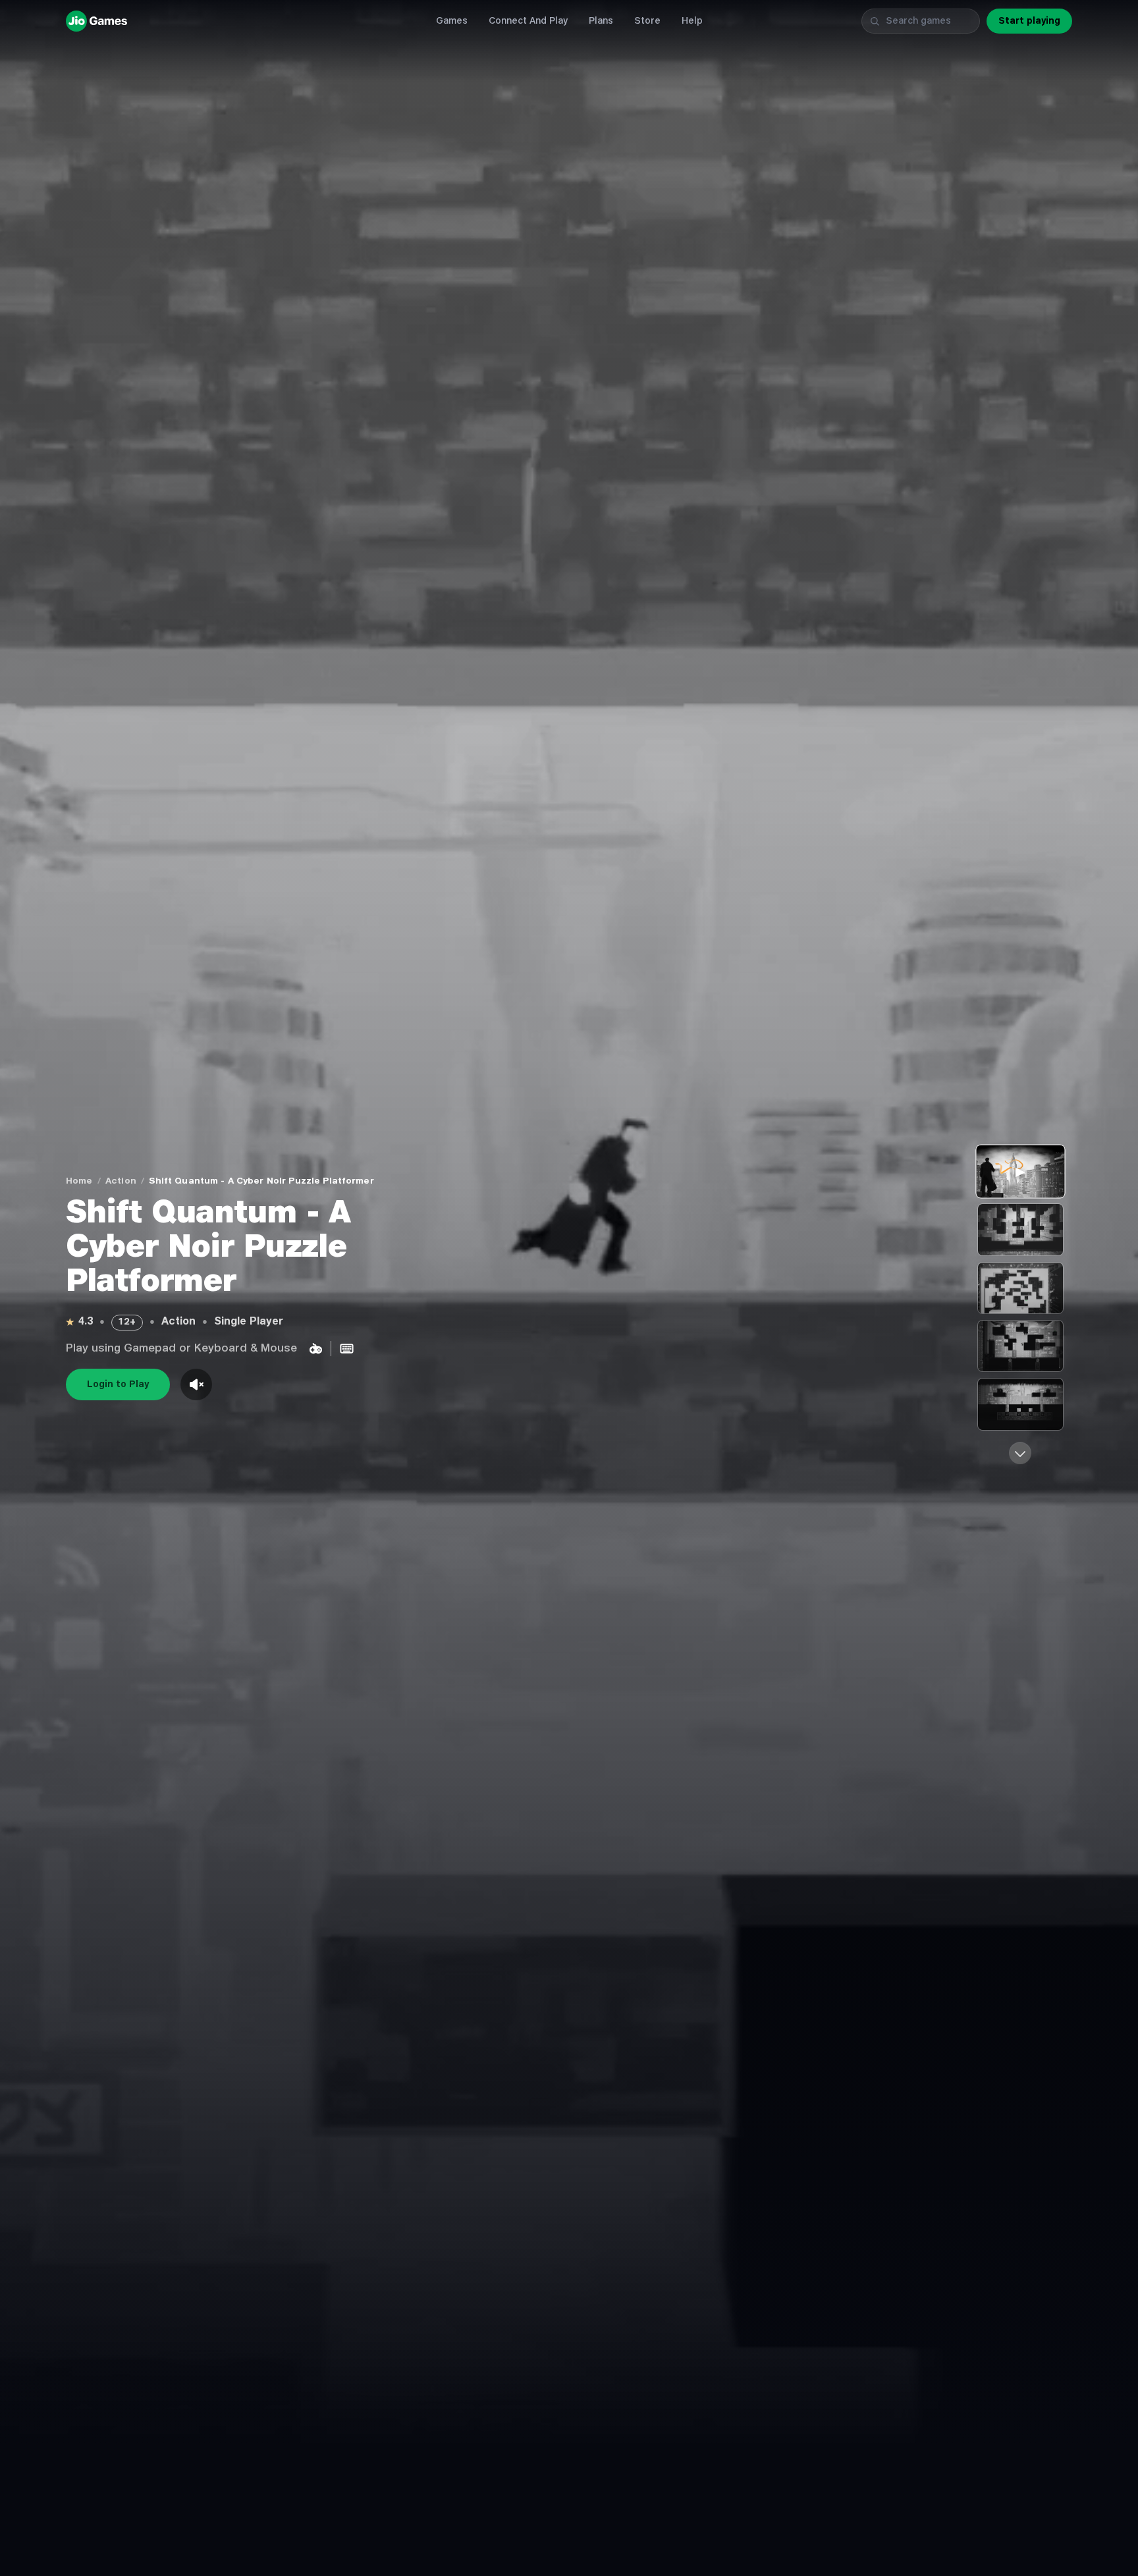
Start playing (1029, 21)
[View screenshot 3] (1020, 1346)
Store (647, 21)
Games (452, 21)
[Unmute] (196, 1384)
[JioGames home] (232, 21)
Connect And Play (528, 21)
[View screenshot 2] (1020, 1288)
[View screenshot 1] (1020, 1229)
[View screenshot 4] (1020, 1404)
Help (692, 21)
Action (121, 1181)
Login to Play (118, 1384)
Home (79, 1181)
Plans (601, 21)
